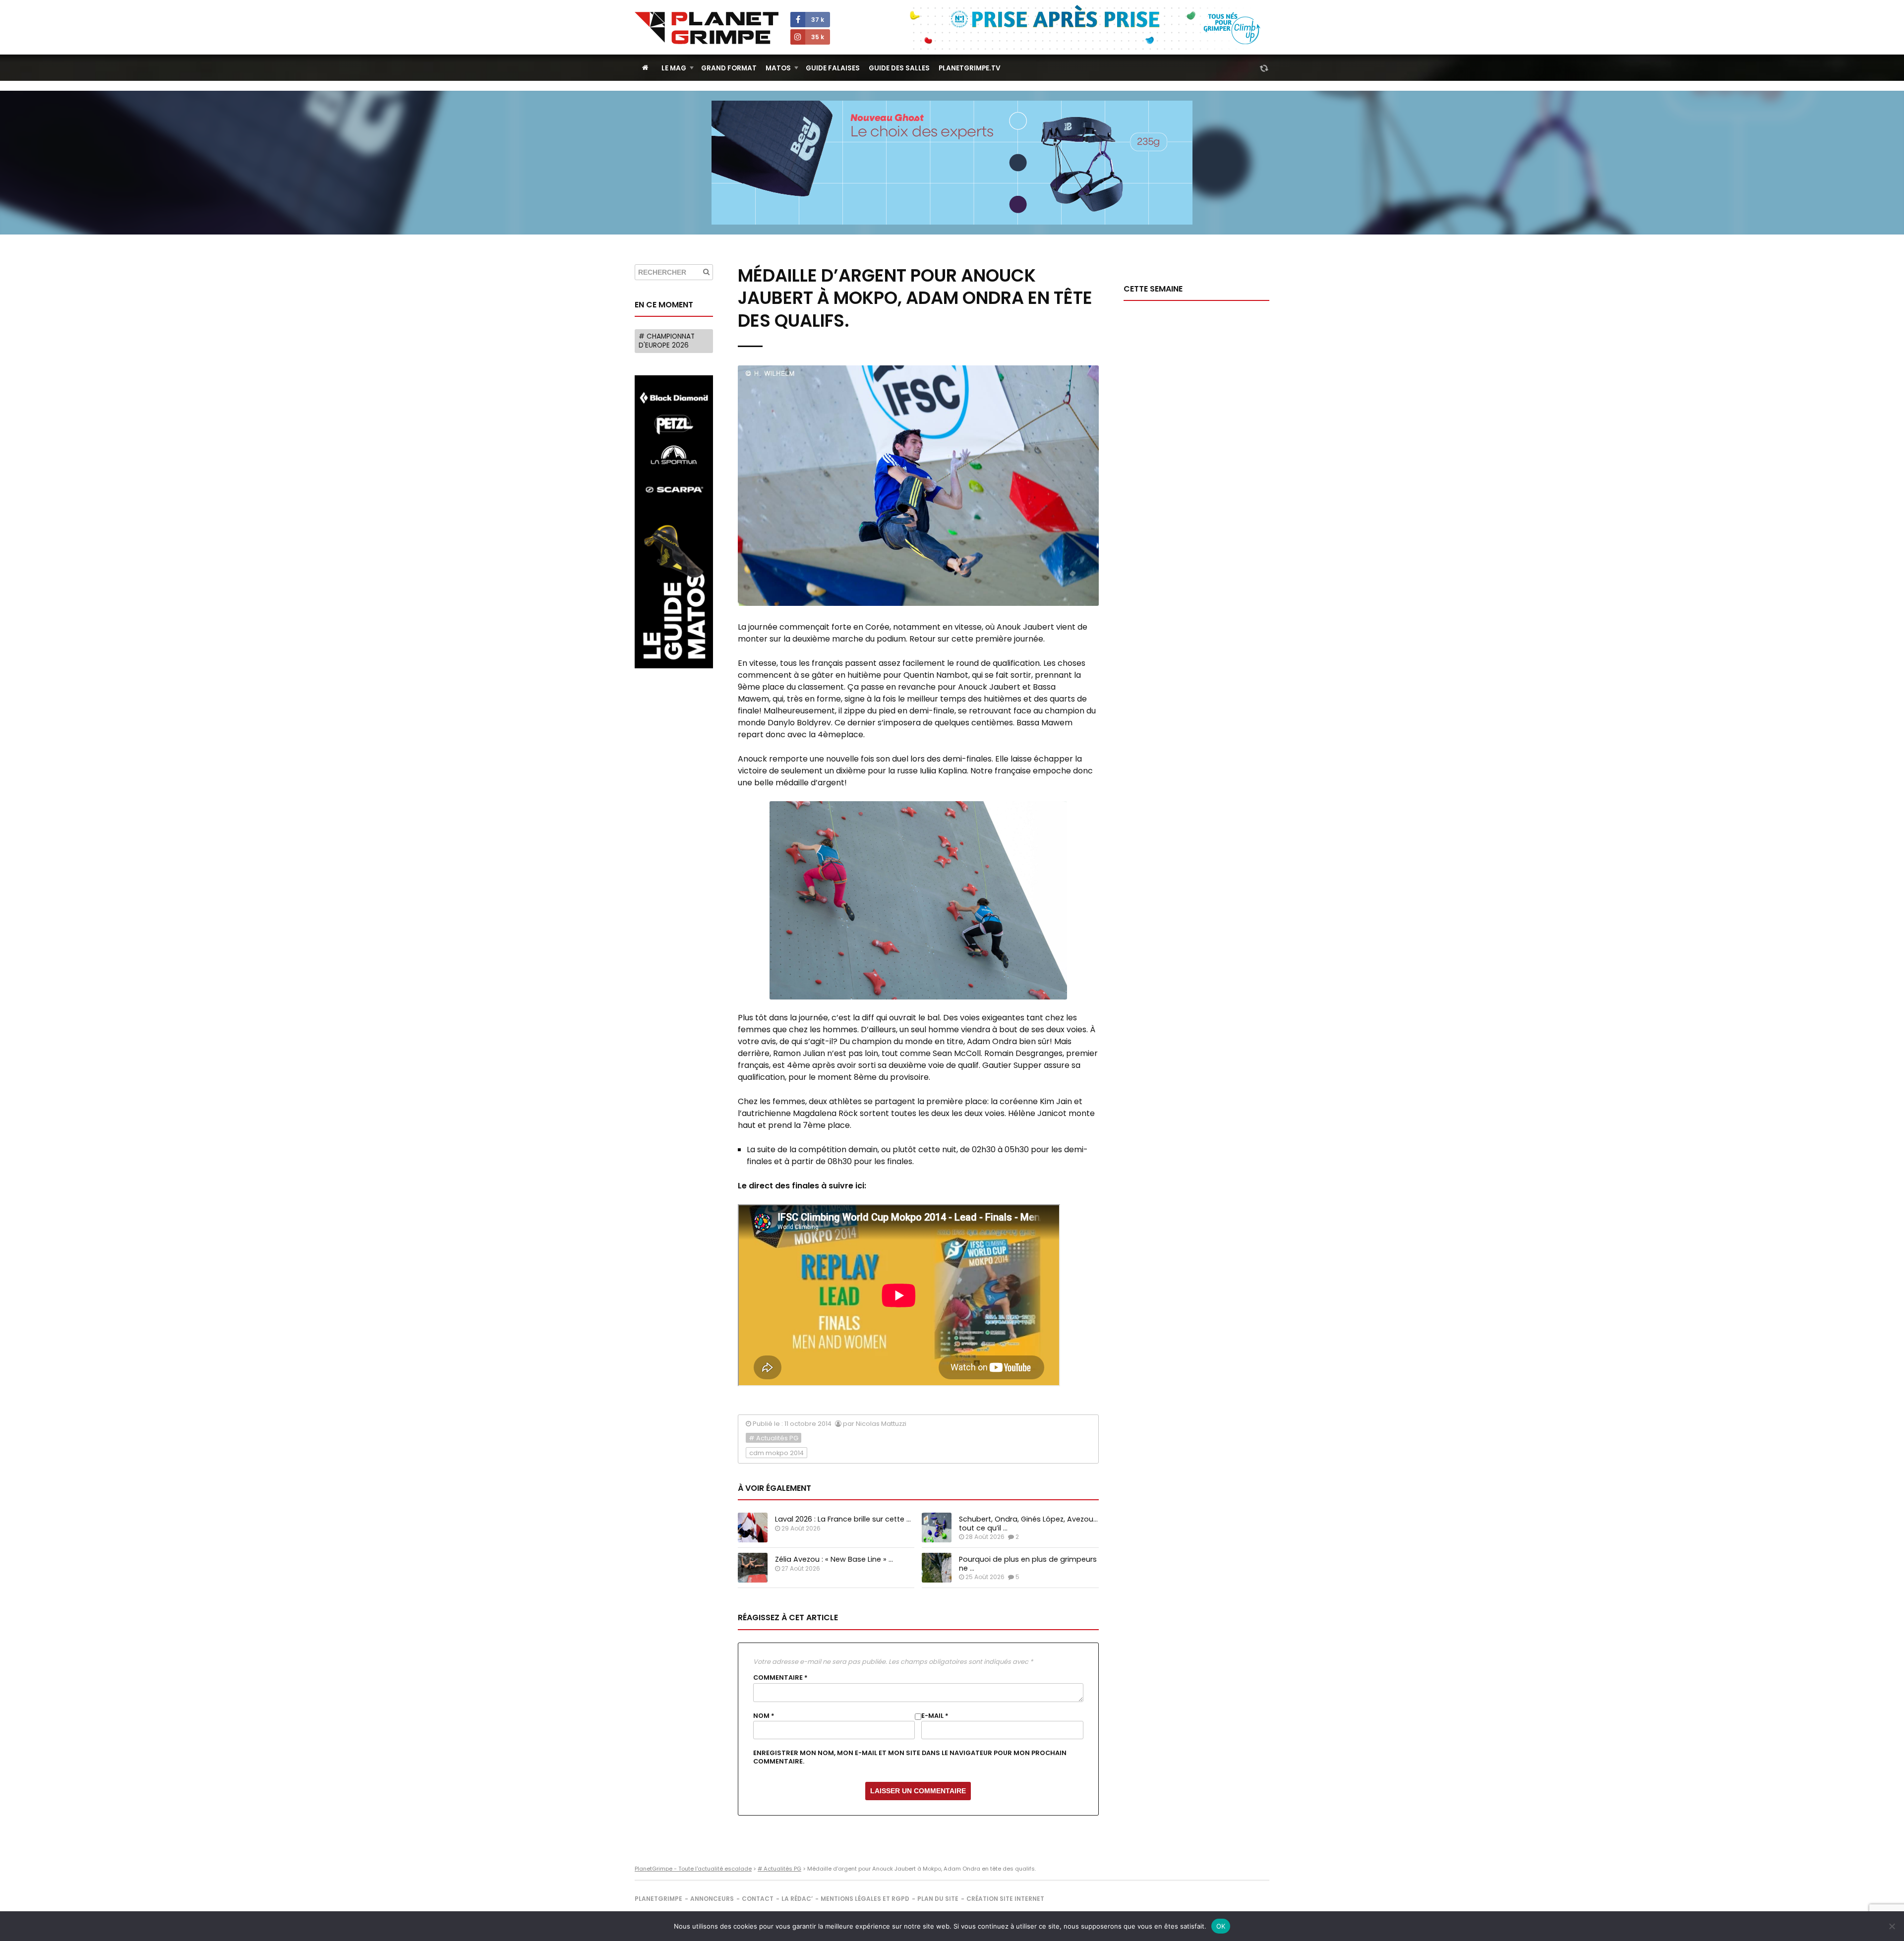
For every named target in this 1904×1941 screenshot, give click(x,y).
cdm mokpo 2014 (776, 1453)
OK (1221, 1926)
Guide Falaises (833, 68)
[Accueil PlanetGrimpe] (645, 68)
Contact (758, 1899)
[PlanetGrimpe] (707, 28)
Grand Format (729, 68)
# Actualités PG (773, 1438)
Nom (764, 1716)
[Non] (1892, 1926)
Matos (778, 68)
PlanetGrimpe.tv (970, 68)
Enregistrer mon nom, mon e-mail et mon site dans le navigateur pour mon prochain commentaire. (910, 1757)
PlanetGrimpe (658, 1899)
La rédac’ (797, 1899)
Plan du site (938, 1899)
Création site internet (1005, 1899)
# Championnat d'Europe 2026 (667, 341)
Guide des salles (899, 68)
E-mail (935, 1716)
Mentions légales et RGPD (865, 1899)
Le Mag (674, 68)
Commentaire (780, 1678)
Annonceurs (712, 1899)
